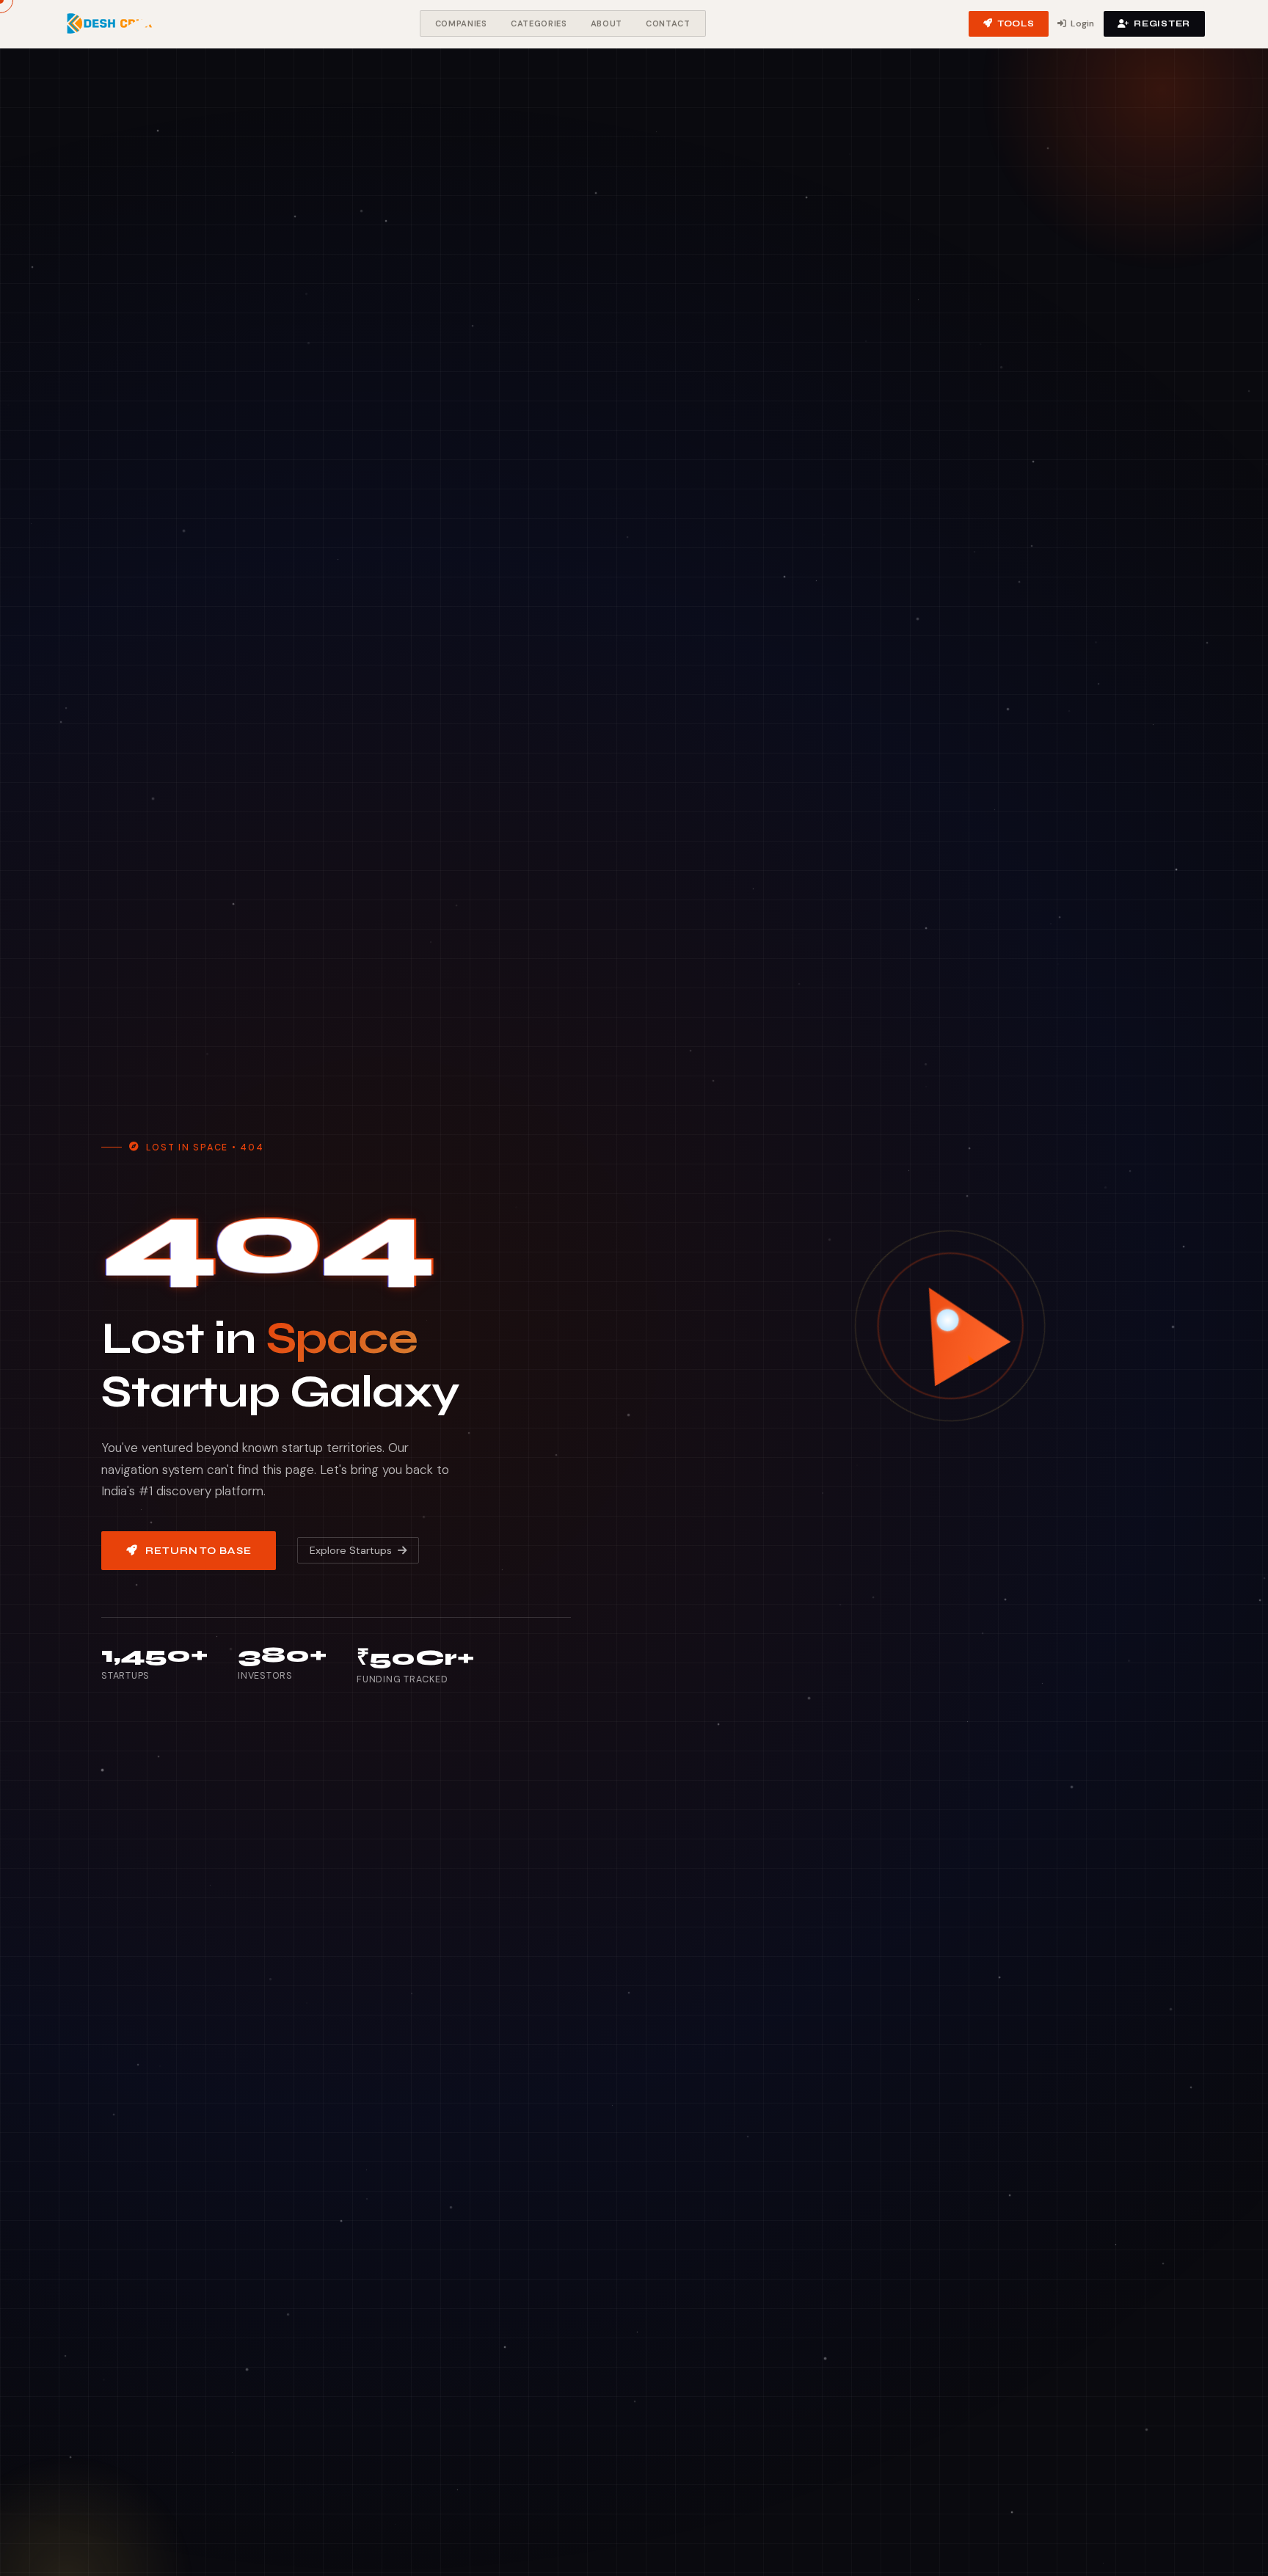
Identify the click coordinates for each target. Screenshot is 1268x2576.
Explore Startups (351, 1551)
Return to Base (198, 1551)
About (606, 23)
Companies (461, 23)
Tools (1016, 23)
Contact (668, 23)
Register (1162, 23)
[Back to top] (1235, 2550)
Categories (539, 23)
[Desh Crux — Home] (110, 23)
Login (1082, 23)
